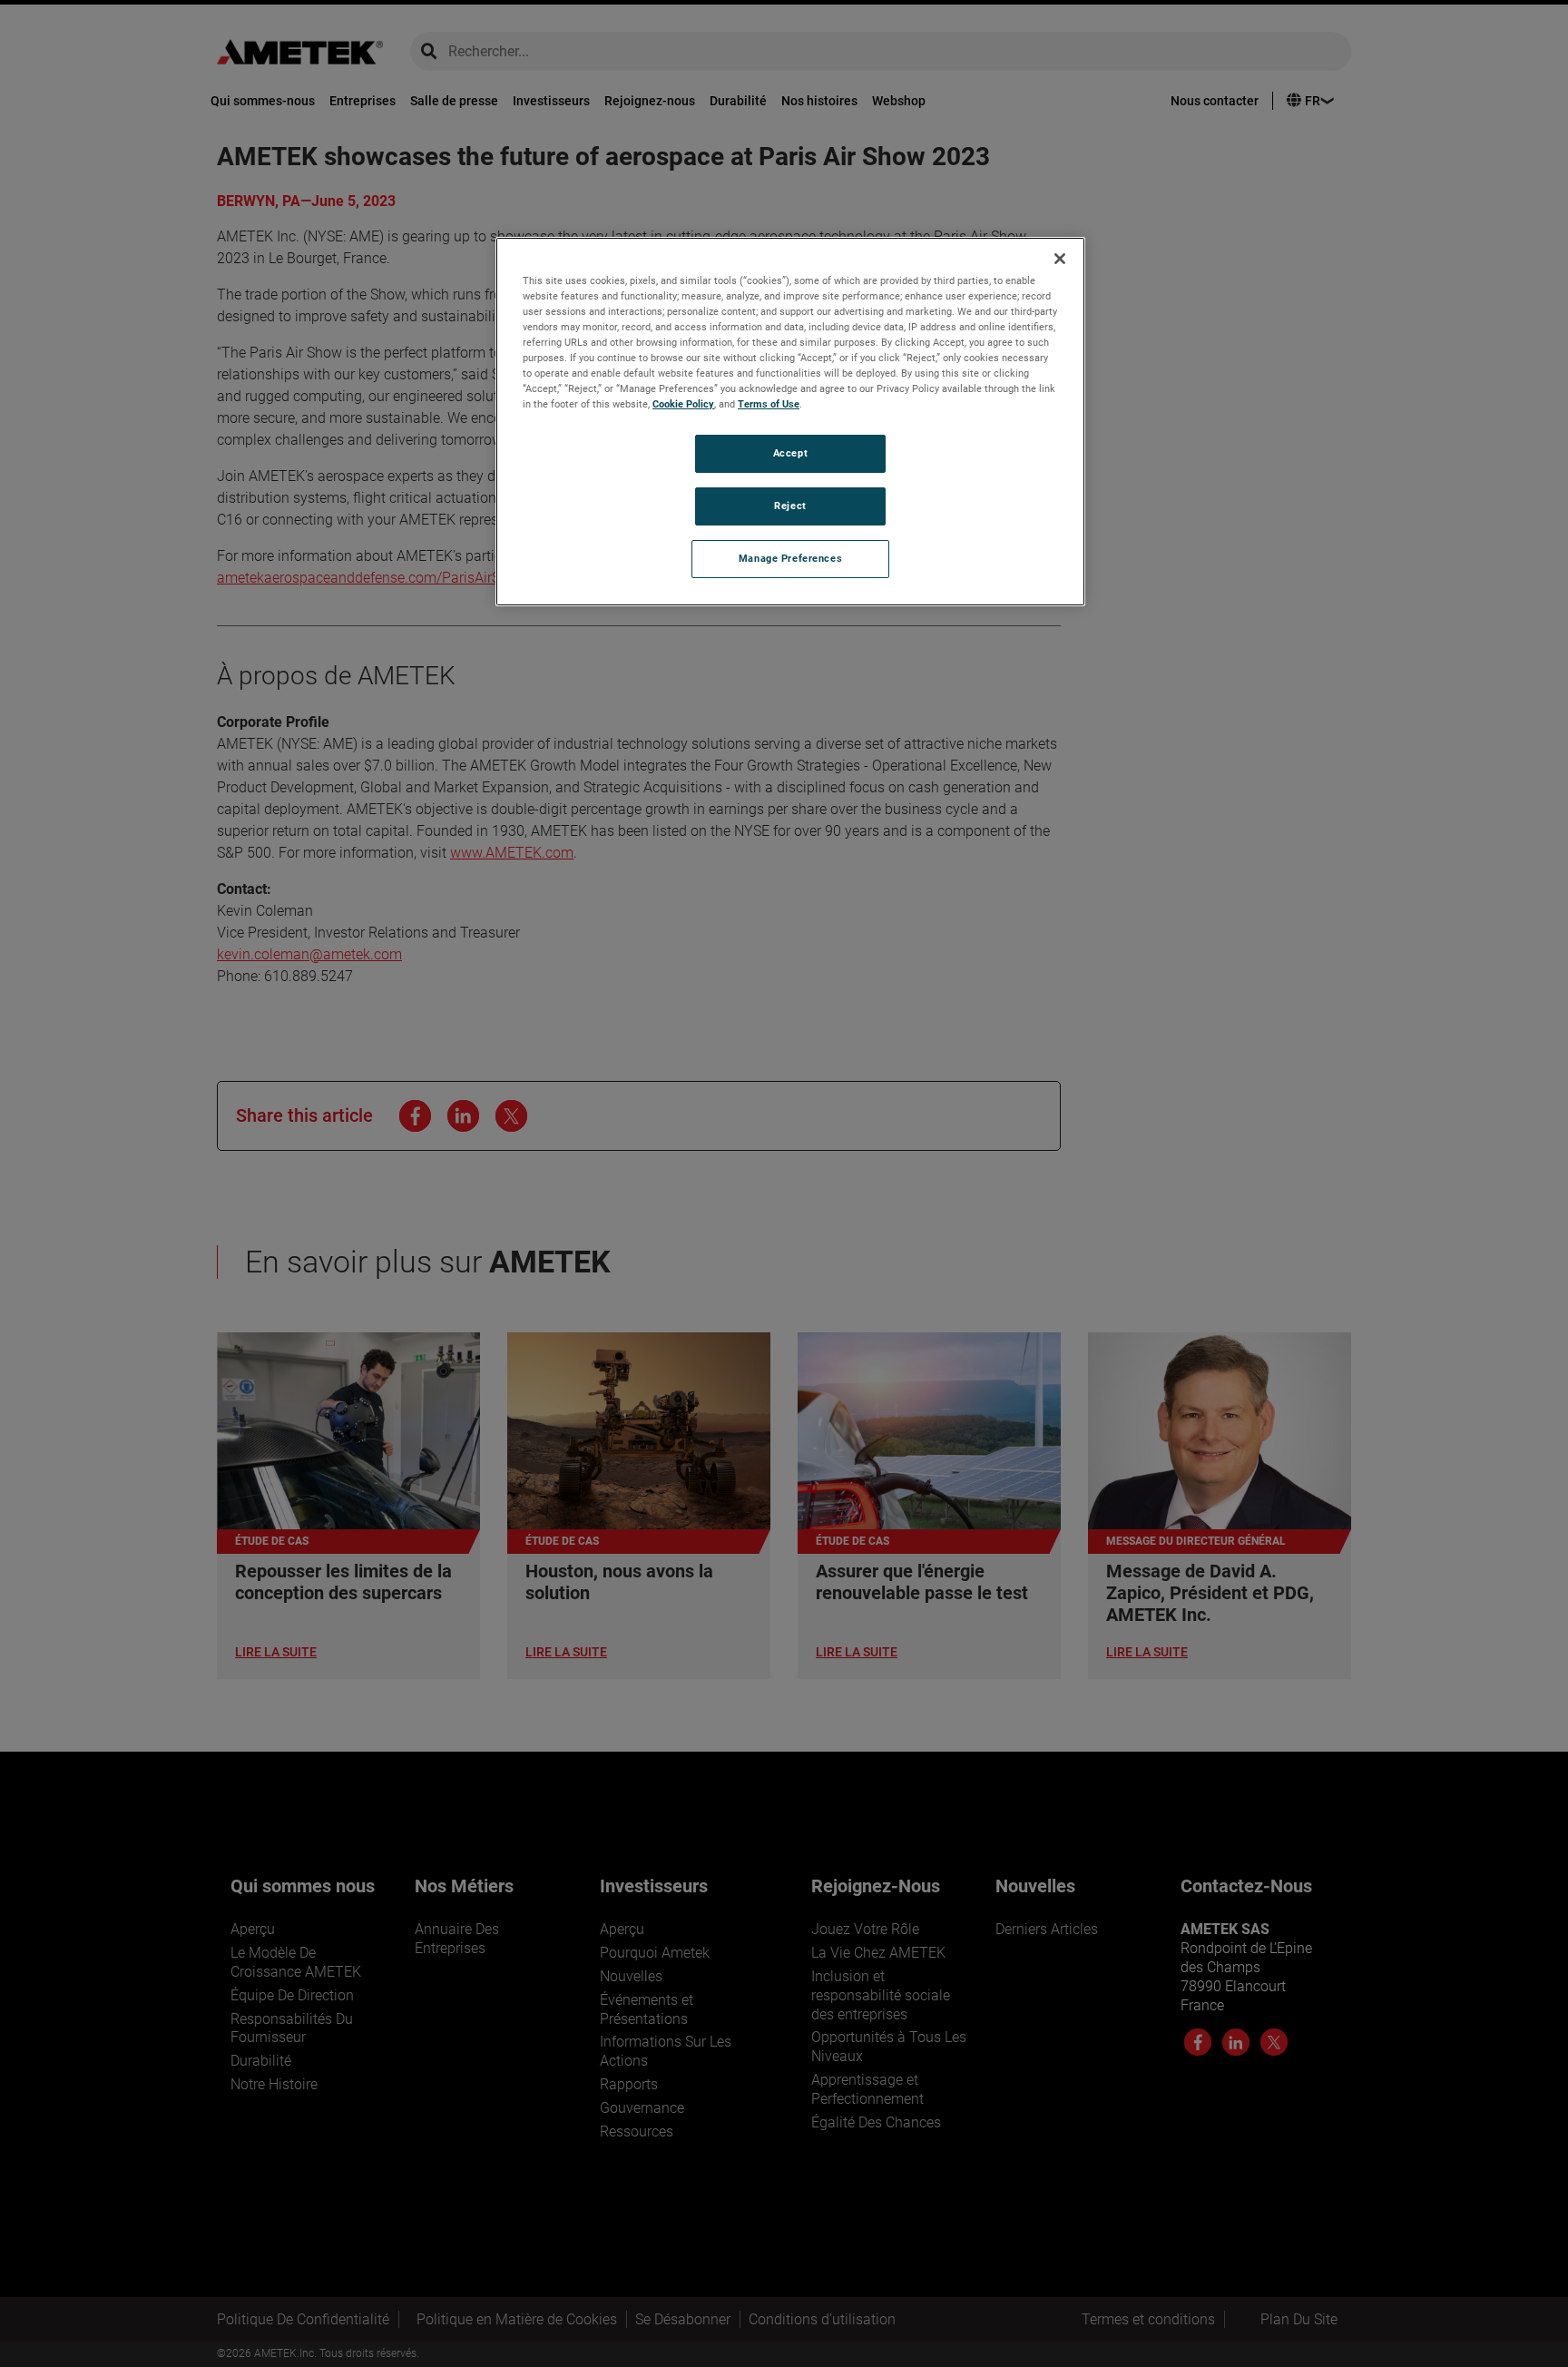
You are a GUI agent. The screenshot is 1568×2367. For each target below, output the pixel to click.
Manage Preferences (790, 558)
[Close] (1060, 259)
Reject (790, 506)
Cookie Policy (683, 404)
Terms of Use (769, 404)
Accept (790, 453)
